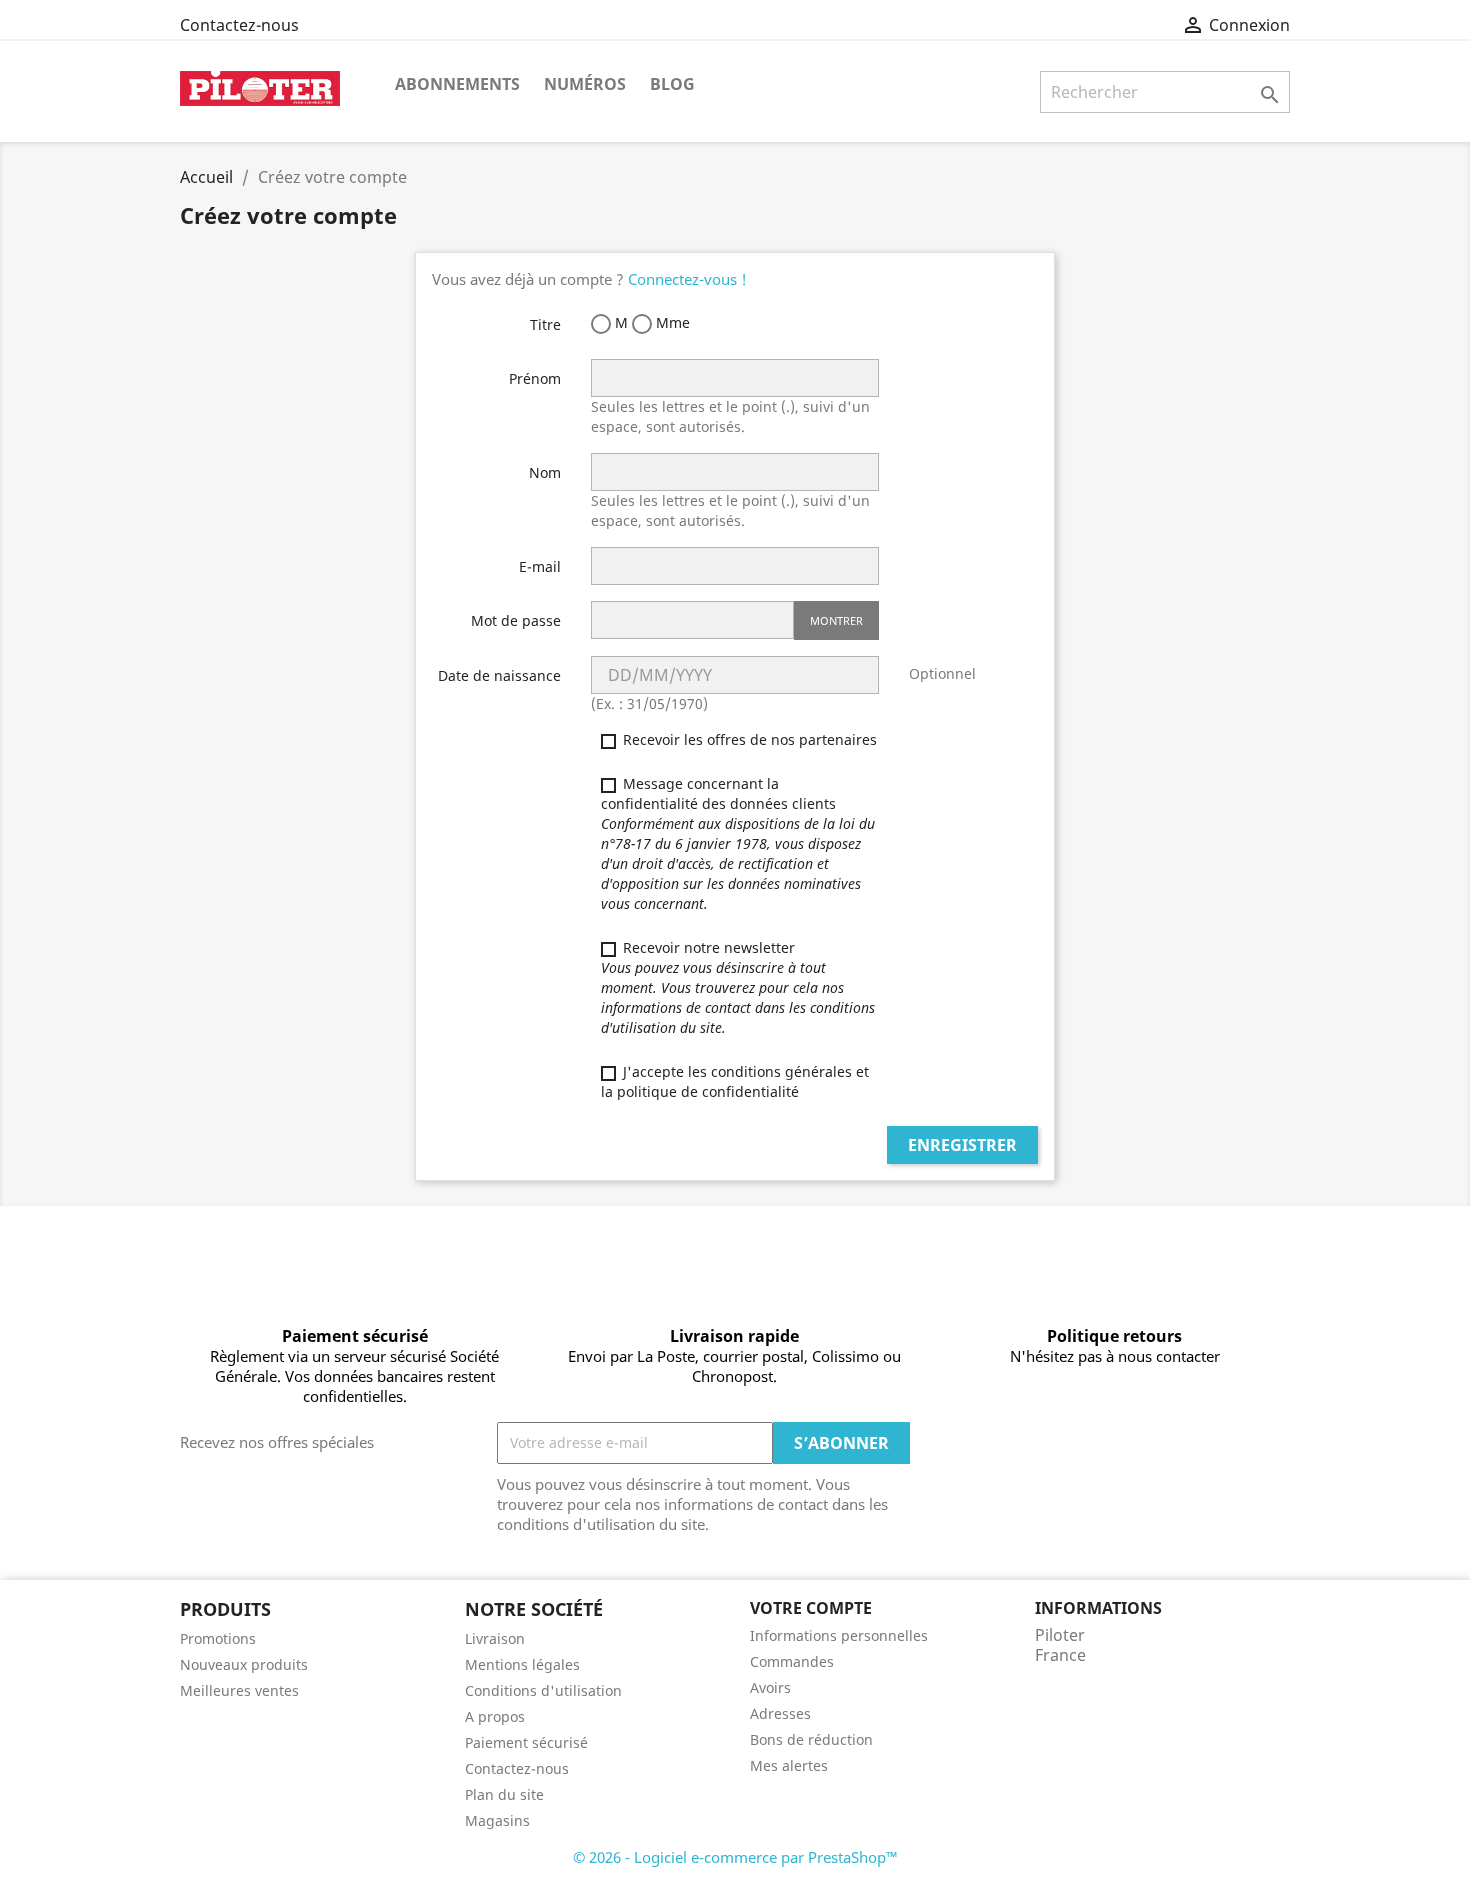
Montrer (836, 620)
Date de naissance (499, 675)
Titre (545, 324)
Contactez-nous (239, 25)
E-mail (540, 566)
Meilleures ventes (239, 1690)
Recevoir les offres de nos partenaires (748, 739)
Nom (545, 472)
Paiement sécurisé (526, 1742)
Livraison (495, 1638)
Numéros (585, 84)
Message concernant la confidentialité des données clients (738, 843)
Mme (671, 322)
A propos (495, 1716)
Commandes (792, 1661)
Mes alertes (789, 1765)
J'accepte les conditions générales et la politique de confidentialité (735, 1081)
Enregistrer (962, 1145)
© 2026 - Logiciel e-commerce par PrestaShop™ (735, 1857)
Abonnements (457, 84)
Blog (672, 84)
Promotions (218, 1638)
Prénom (535, 378)
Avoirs (770, 1687)
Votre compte (811, 1608)
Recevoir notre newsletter (738, 987)
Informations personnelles (839, 1635)
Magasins (497, 1820)
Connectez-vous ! (687, 279)
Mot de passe (516, 620)
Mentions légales (522, 1664)
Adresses (780, 1713)
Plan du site (504, 1794)
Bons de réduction (811, 1739)
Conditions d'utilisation (543, 1690)
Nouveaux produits (244, 1664)
